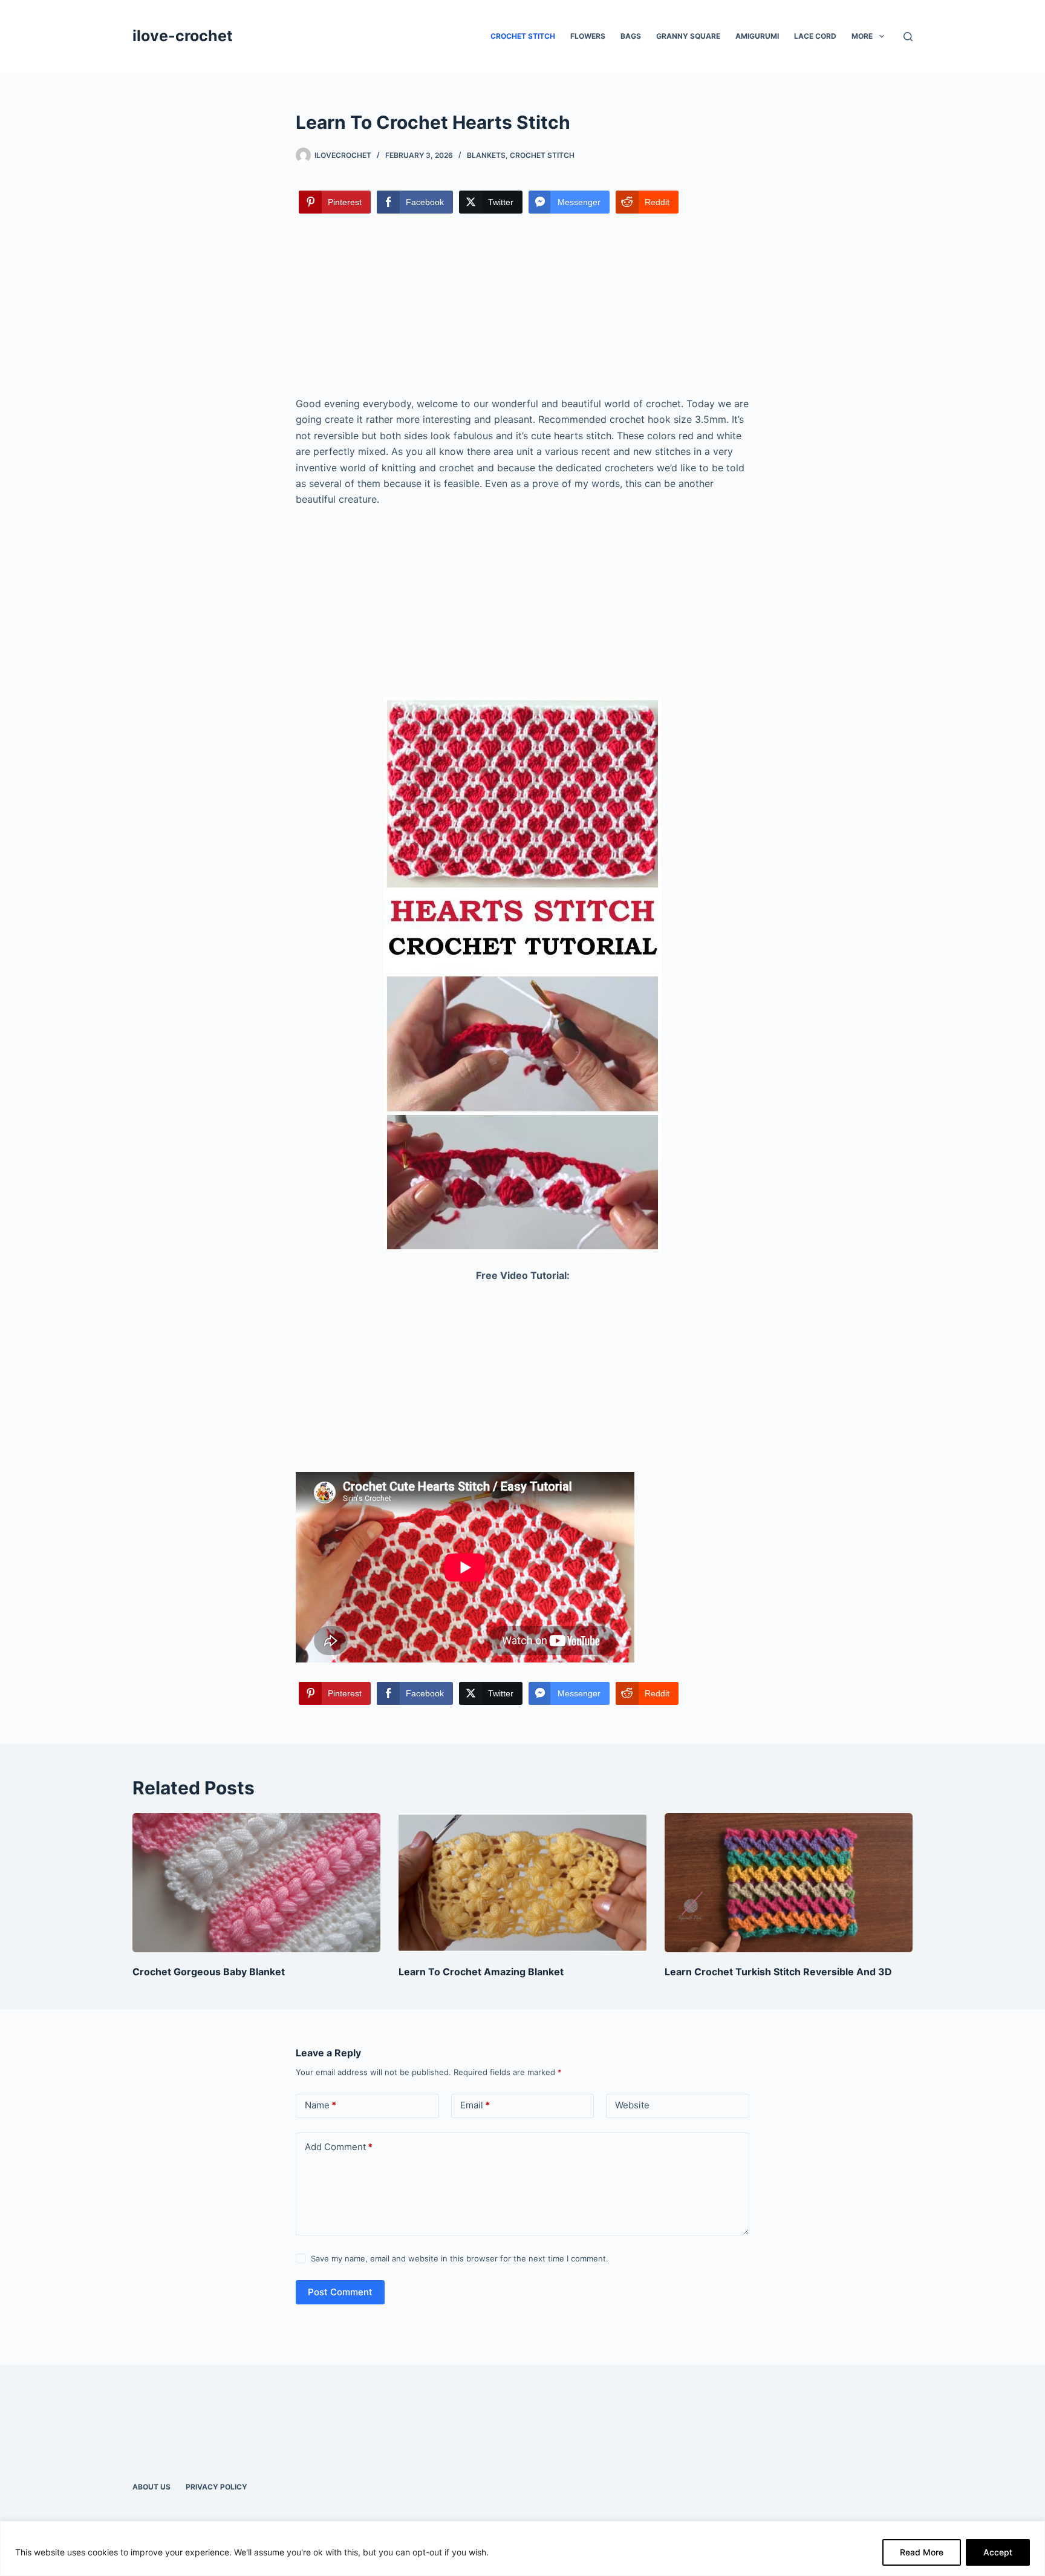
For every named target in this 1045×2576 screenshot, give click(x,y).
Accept (998, 2552)
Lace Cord (815, 36)
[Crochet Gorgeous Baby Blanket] (256, 1883)
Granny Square (688, 36)
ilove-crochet (183, 36)
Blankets (486, 155)
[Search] (908, 37)
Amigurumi (757, 36)
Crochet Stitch (523, 36)
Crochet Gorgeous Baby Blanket (209, 1972)
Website (632, 2105)
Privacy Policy (216, 2487)
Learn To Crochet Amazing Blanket (481, 1972)
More (862, 36)
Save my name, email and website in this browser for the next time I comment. (460, 2258)
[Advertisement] (522, 306)
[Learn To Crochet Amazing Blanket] (522, 1883)
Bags (631, 36)
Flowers (588, 36)
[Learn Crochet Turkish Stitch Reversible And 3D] (789, 1883)
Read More (922, 2552)
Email (475, 2105)
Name (321, 2105)
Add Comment (339, 2147)
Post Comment (340, 2292)
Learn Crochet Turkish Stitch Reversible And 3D (778, 1972)
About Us (151, 2487)
